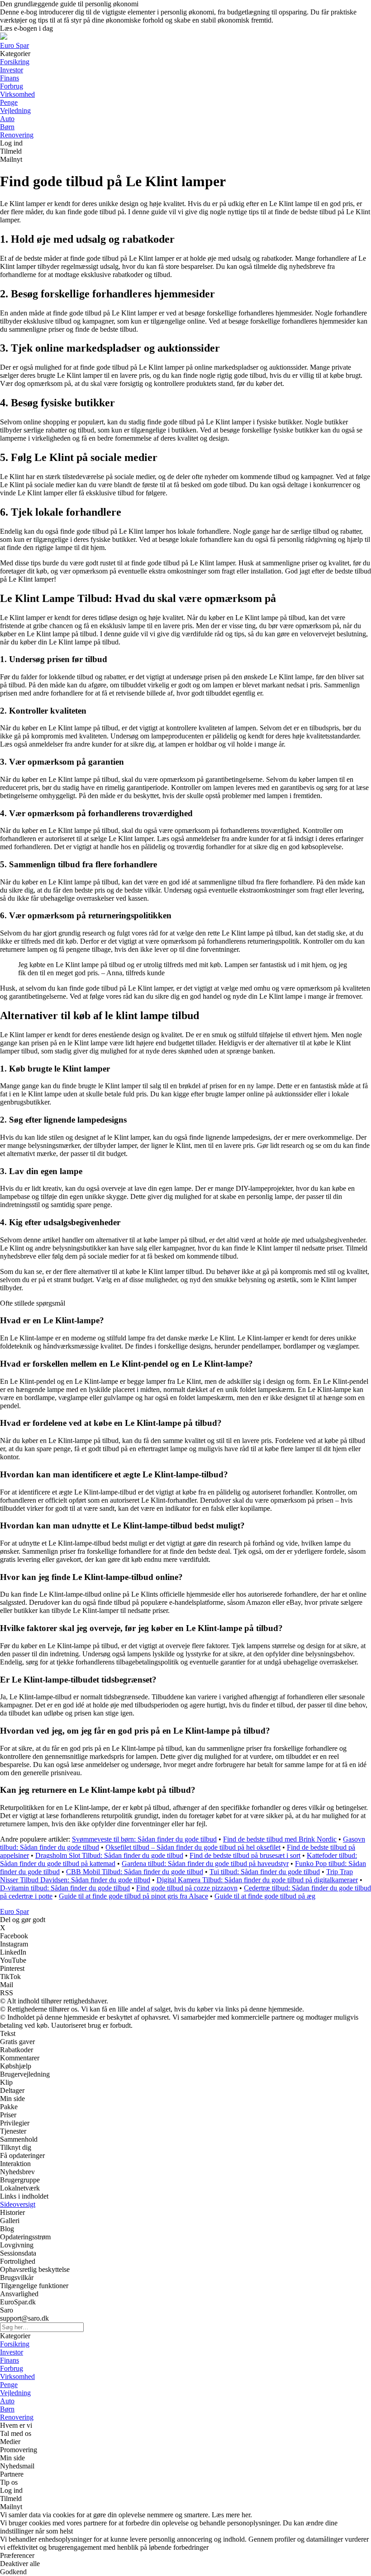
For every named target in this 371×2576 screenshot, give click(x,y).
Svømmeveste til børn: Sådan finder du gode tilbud (144, 1839)
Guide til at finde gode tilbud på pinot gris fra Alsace (133, 1896)
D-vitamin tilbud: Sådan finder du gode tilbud (65, 1888)
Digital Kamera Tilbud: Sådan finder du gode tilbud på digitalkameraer (257, 1880)
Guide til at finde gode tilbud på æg (265, 1896)
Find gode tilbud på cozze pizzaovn (187, 1888)
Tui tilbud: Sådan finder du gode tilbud (265, 1872)
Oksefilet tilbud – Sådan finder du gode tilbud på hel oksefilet (193, 1847)
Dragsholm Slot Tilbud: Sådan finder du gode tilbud (109, 1855)
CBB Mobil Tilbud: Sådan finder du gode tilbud (135, 1872)
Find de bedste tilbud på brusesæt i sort (245, 1855)
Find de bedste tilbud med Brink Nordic (280, 1839)
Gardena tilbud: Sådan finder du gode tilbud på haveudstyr (205, 1864)
